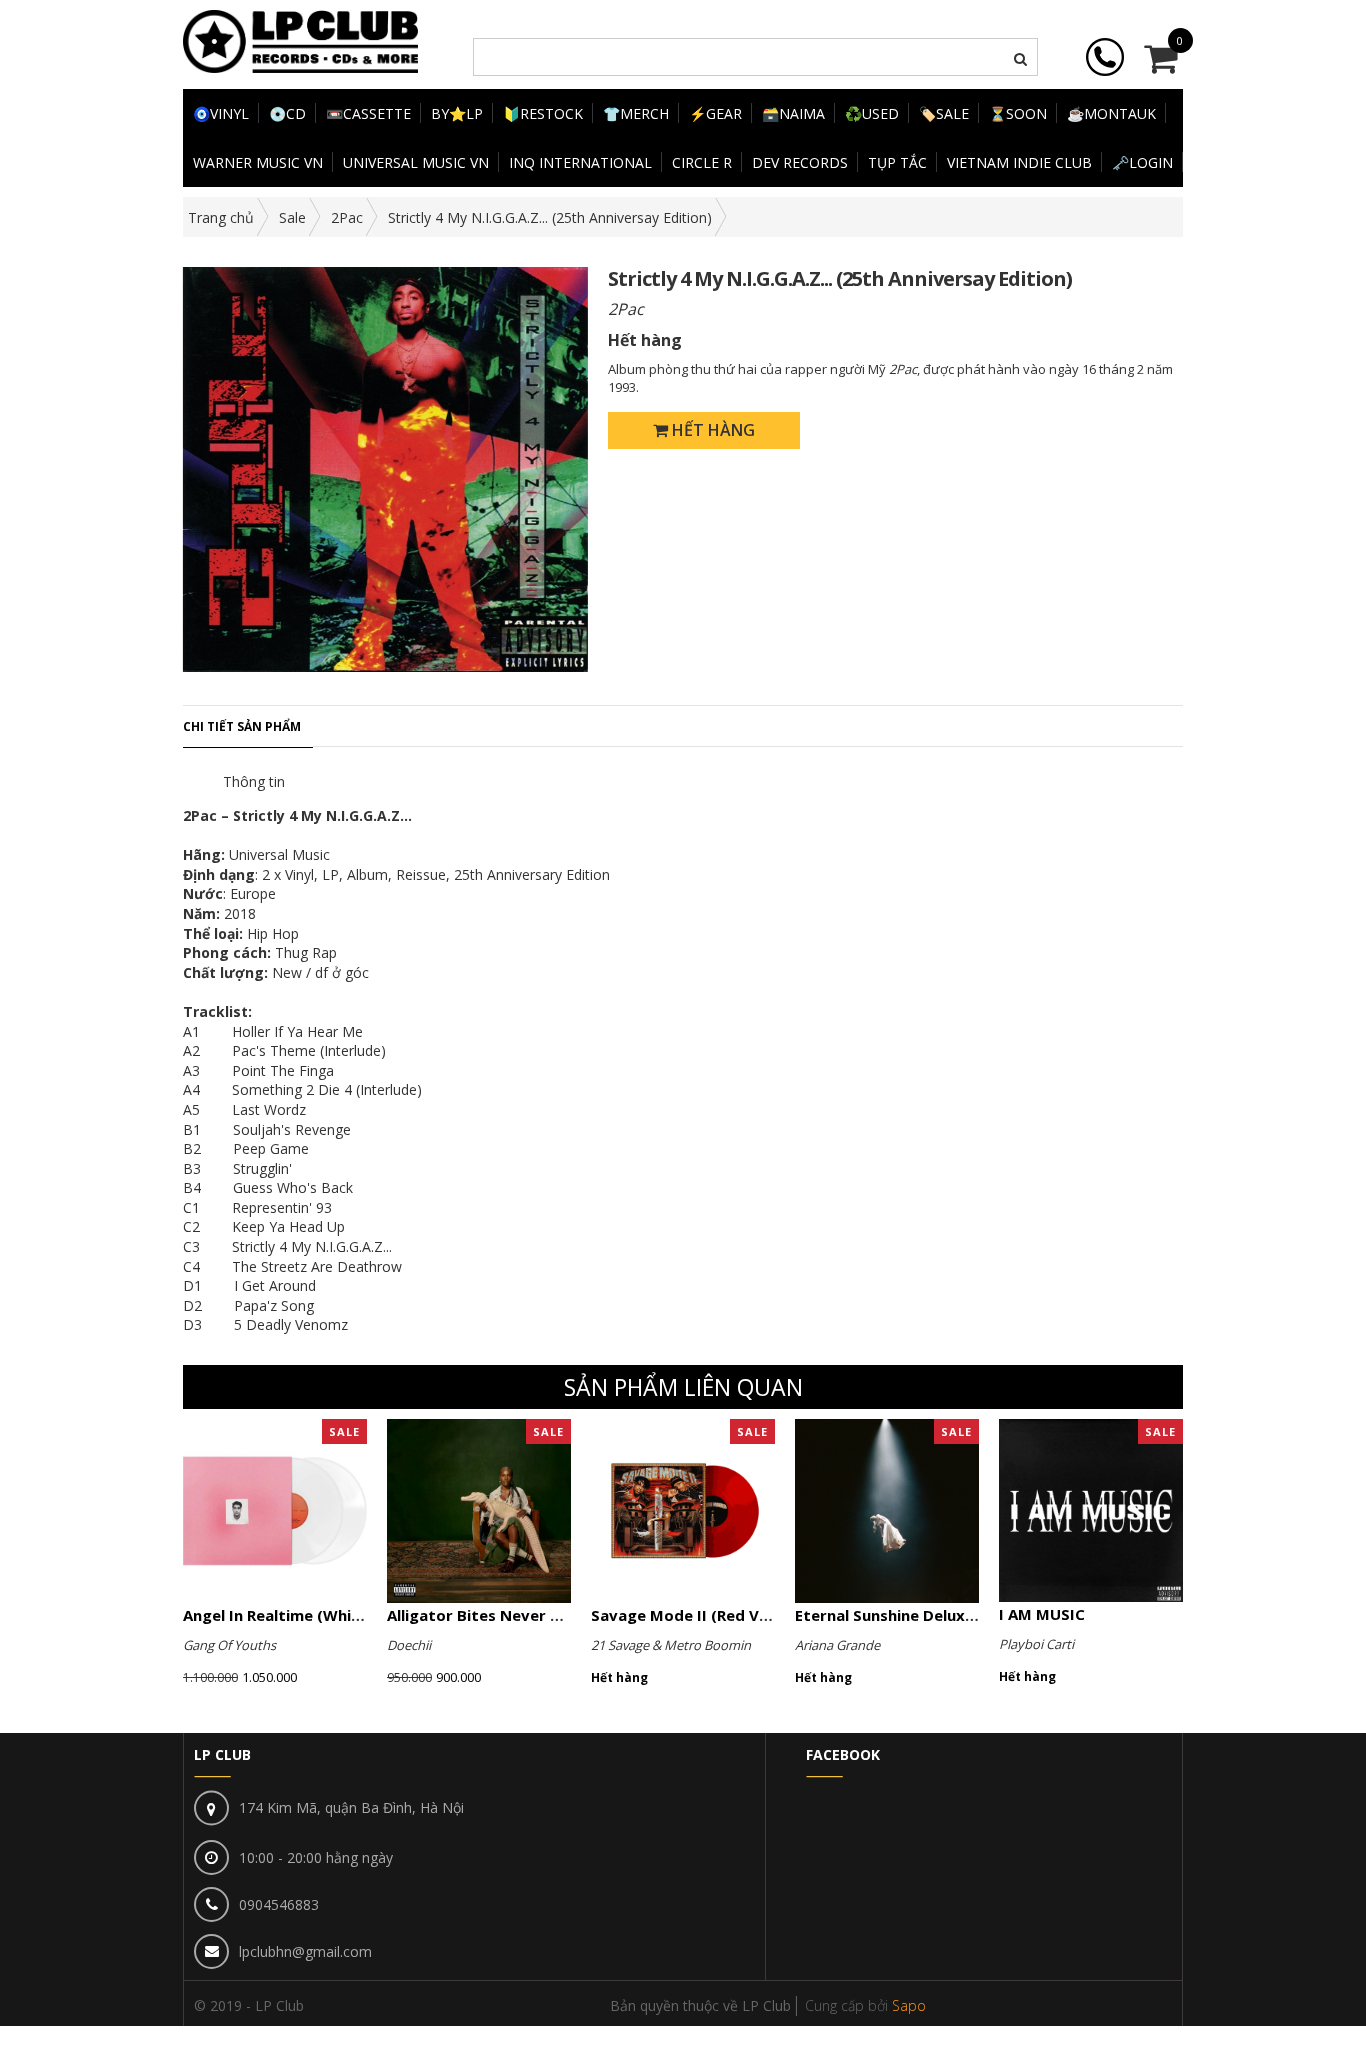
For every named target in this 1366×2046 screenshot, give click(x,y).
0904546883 (279, 1904)
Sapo (909, 2005)
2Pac (347, 217)
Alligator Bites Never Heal (485, 1615)
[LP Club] (300, 39)
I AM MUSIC (1042, 1614)
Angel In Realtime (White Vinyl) (298, 1615)
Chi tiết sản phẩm (242, 726)
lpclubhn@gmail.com (305, 1951)
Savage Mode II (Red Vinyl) (691, 1615)
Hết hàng (711, 430)
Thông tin (254, 781)
